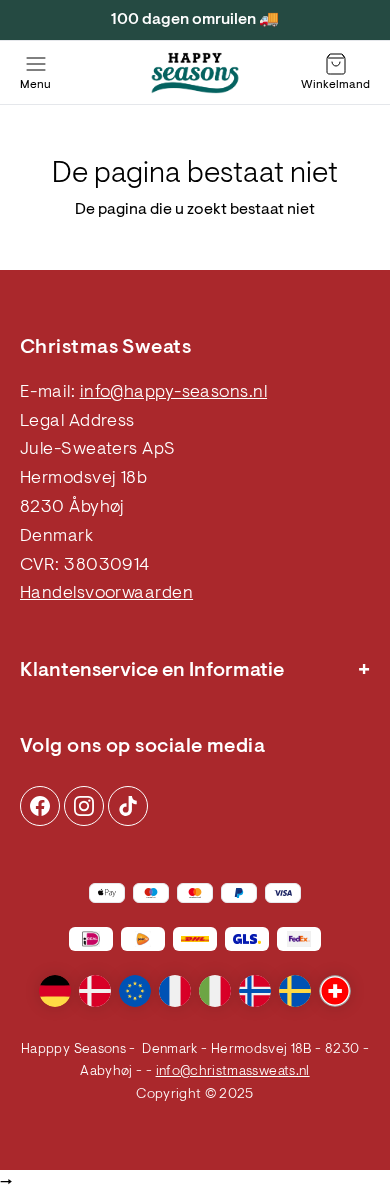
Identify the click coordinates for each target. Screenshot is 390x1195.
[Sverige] (295, 991)
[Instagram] (40, 806)
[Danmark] (95, 991)
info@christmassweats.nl (233, 1072)
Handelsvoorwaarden (106, 594)
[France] (175, 991)
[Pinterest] (84, 806)
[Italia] (215, 991)
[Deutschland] (55, 991)
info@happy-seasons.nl (173, 393)
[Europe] (135, 991)
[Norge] (255, 991)
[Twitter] (128, 806)
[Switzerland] (335, 991)
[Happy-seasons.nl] (195, 73)
